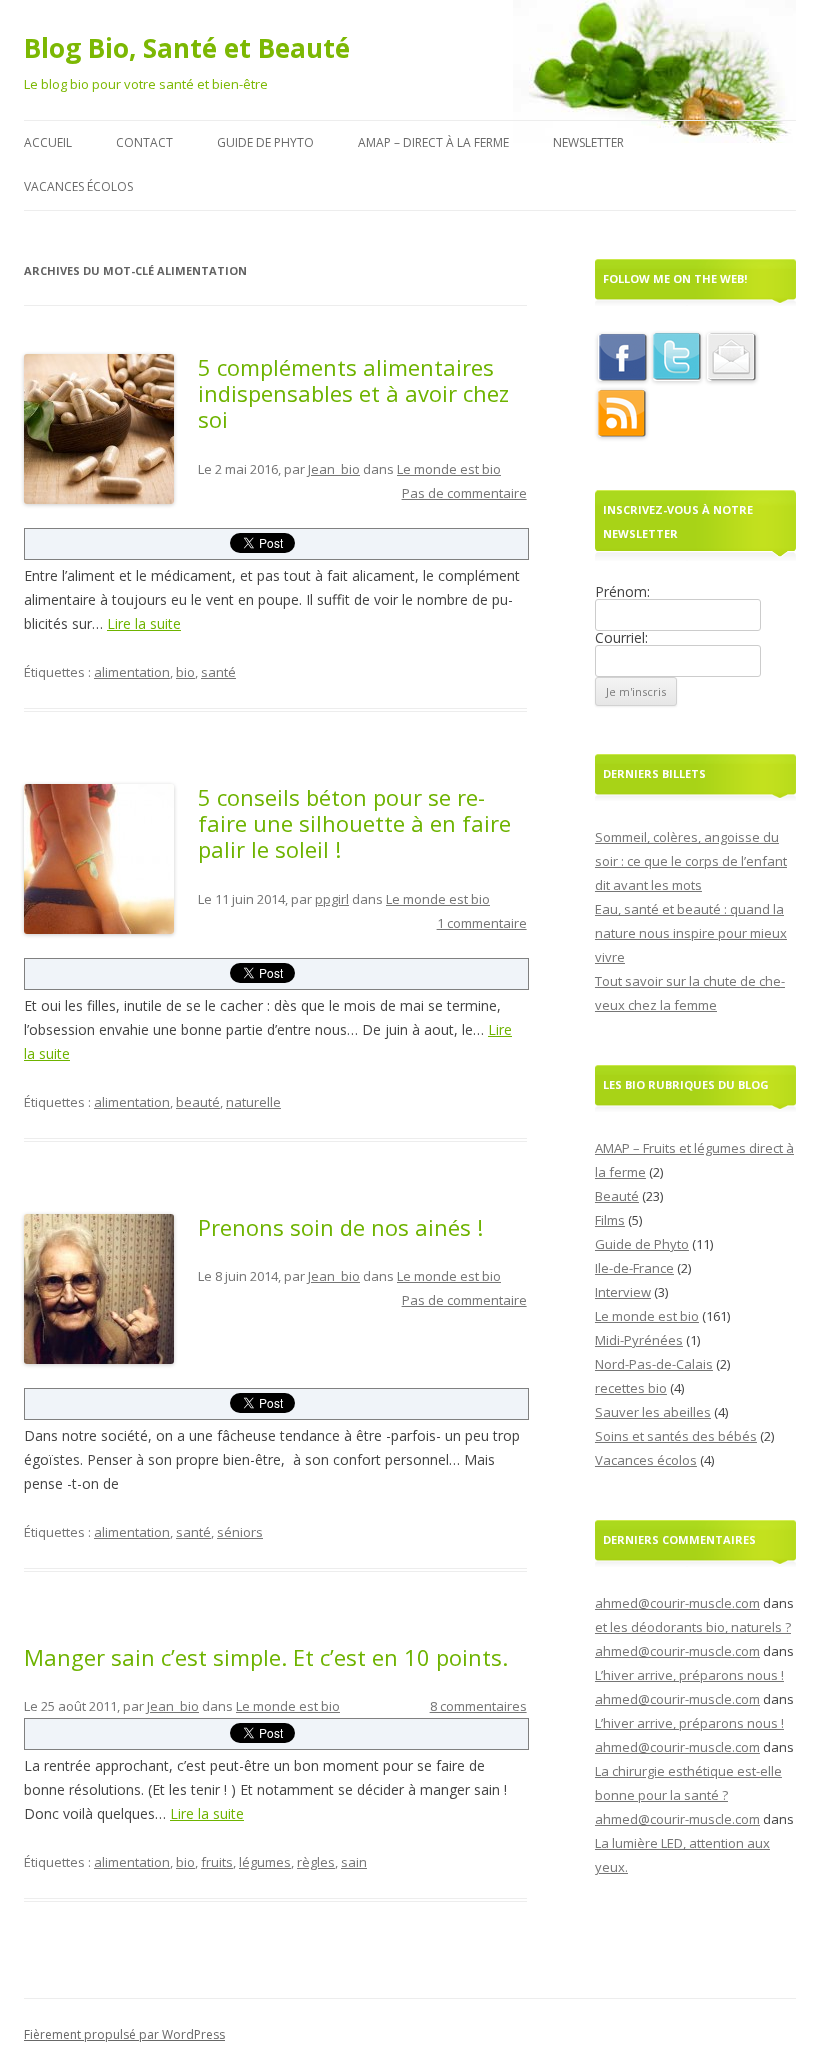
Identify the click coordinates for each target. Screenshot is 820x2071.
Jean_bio (334, 469)
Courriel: (621, 637)
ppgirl (332, 899)
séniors (240, 1532)
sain (354, 1862)
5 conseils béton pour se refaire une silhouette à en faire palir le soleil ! (354, 823)
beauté (198, 1102)
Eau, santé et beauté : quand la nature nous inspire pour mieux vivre (691, 933)
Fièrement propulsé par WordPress (124, 2034)
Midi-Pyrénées (639, 1340)
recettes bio (631, 1388)
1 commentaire (482, 923)
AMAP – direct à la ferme (433, 142)
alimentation (132, 672)
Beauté (617, 1196)
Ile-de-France (634, 1268)
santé (218, 672)
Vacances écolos (78, 186)
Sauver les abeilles (653, 1412)
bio (185, 672)
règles (316, 1862)
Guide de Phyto (265, 142)
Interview (623, 1292)
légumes (265, 1862)
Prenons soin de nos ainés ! (340, 1227)
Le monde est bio (449, 469)
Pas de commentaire (464, 493)
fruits (217, 1862)
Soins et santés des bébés (676, 1436)
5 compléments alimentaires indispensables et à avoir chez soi (353, 393)
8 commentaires (478, 1706)
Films (610, 1220)
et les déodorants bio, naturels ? (693, 1627)
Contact (144, 142)
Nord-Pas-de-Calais (654, 1364)
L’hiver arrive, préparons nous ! (689, 1675)
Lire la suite (144, 623)
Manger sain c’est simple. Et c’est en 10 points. (266, 1657)
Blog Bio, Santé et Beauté (187, 48)
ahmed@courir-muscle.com (677, 1603)
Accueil (48, 142)
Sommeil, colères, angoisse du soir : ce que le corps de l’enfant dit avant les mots (691, 861)
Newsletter (588, 142)
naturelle (253, 1102)
